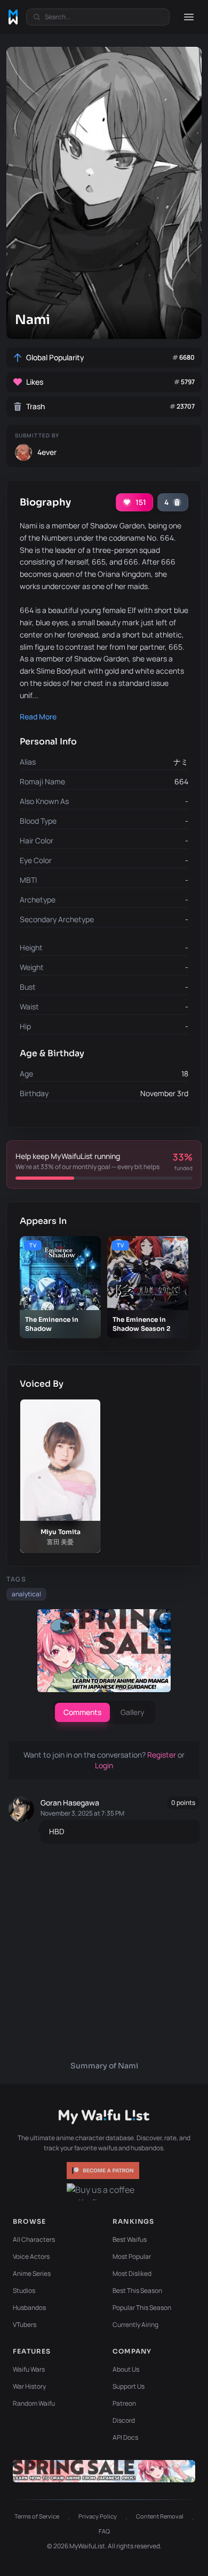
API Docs (125, 2437)
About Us (126, 2369)
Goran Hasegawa (70, 1803)
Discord (124, 2420)
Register (162, 1755)
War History (29, 2386)
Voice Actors (31, 2256)
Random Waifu (34, 2403)
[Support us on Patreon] (104, 2171)
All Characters (34, 2239)
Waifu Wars (29, 2369)
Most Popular (132, 2256)
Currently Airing (135, 2325)
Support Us (129, 2386)
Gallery (133, 1712)
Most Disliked (132, 2273)
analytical (26, 1594)
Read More (38, 717)
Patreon (124, 2403)
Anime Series (32, 2273)
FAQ (104, 2531)
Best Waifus (130, 2239)
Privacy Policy (98, 2516)
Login (104, 1765)
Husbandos (29, 2308)
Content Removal (160, 2516)
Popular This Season (142, 2308)
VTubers (25, 2325)
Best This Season (137, 2291)
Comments (82, 1712)
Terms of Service (37, 2516)
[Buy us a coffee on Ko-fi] (104, 2192)
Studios (24, 2291)
